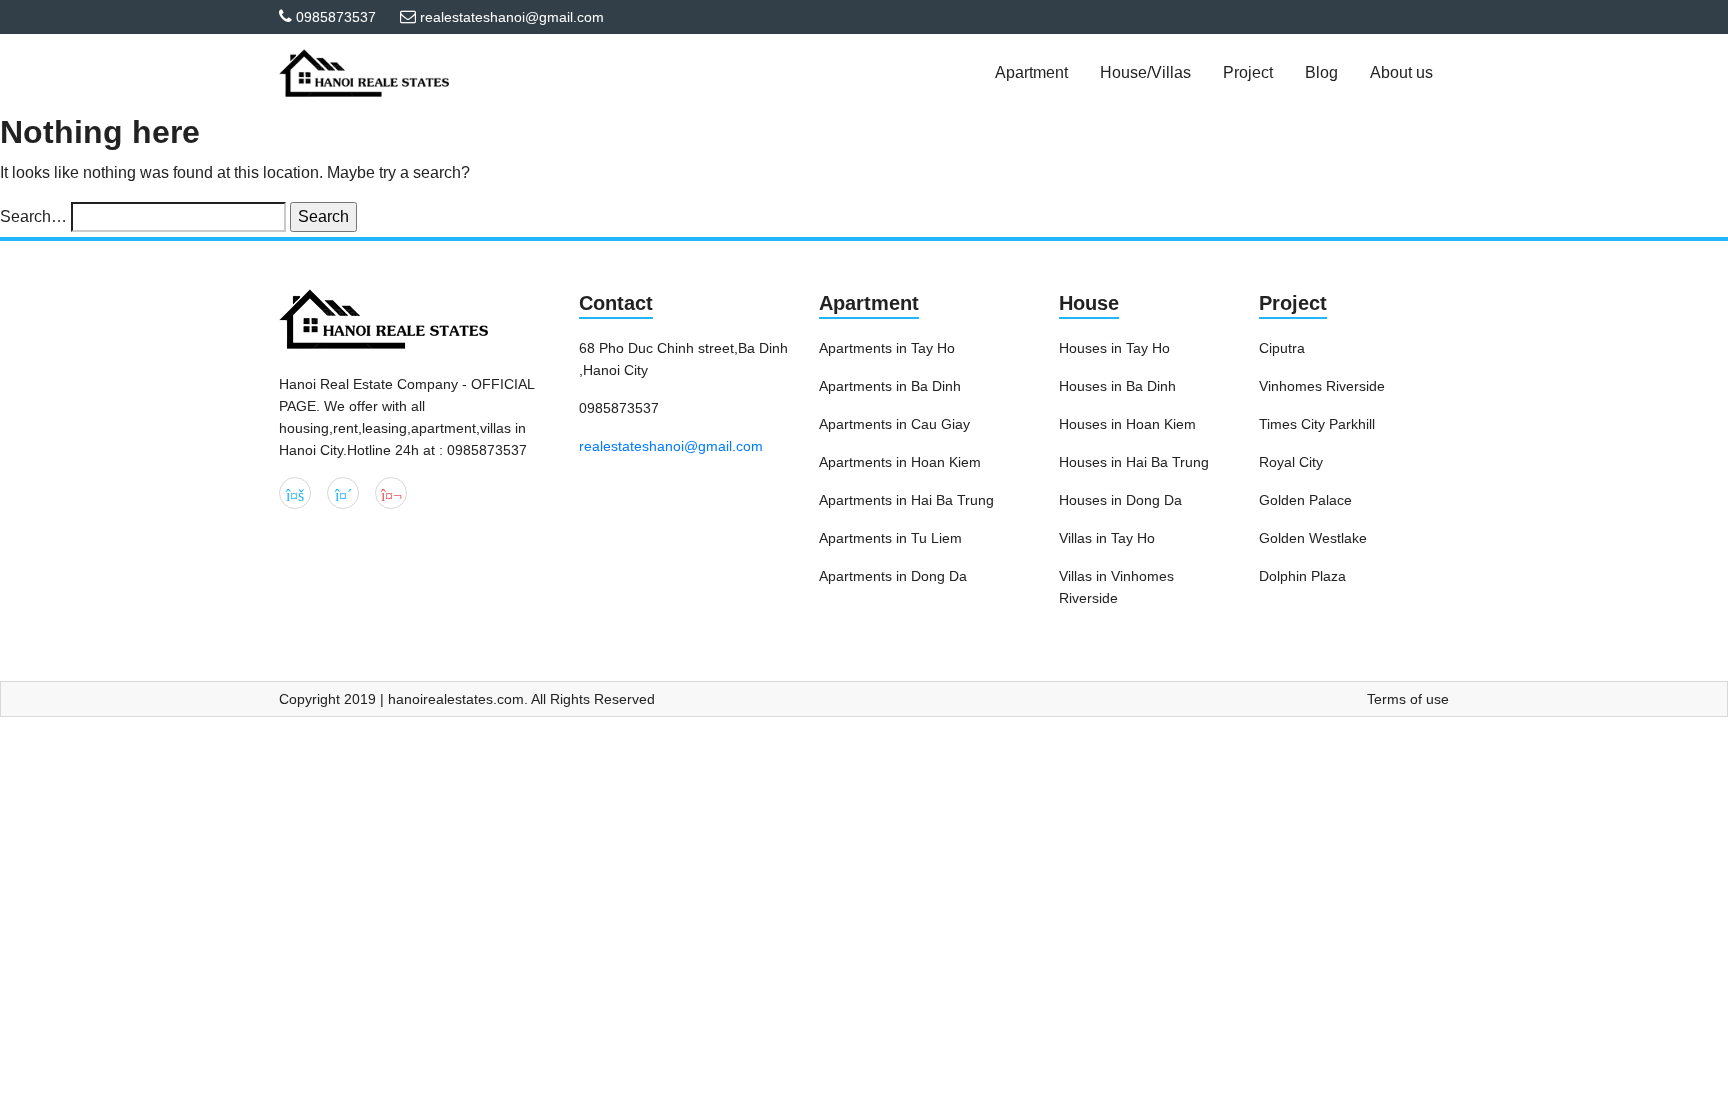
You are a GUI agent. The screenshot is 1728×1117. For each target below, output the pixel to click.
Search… (33, 216)
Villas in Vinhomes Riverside (1116, 587)
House (1089, 303)
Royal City (1291, 462)
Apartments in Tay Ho (887, 348)
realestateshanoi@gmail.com (671, 446)
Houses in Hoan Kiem (1127, 424)
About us (1401, 72)
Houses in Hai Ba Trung (1134, 462)
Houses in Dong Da (1120, 500)
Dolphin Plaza (1302, 576)
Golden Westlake (1313, 538)
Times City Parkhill (1317, 424)
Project (1293, 303)
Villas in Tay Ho (1107, 538)
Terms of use (1408, 699)
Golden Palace (1305, 500)
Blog (1321, 72)
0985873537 (336, 17)
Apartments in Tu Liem (890, 538)
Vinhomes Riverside (1322, 386)
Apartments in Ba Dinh (890, 386)
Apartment (869, 303)
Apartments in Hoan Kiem (900, 462)
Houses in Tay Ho (1114, 348)
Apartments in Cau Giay (894, 424)
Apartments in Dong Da (893, 576)
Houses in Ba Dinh (1117, 386)
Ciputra (1282, 348)
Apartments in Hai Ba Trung (906, 500)
